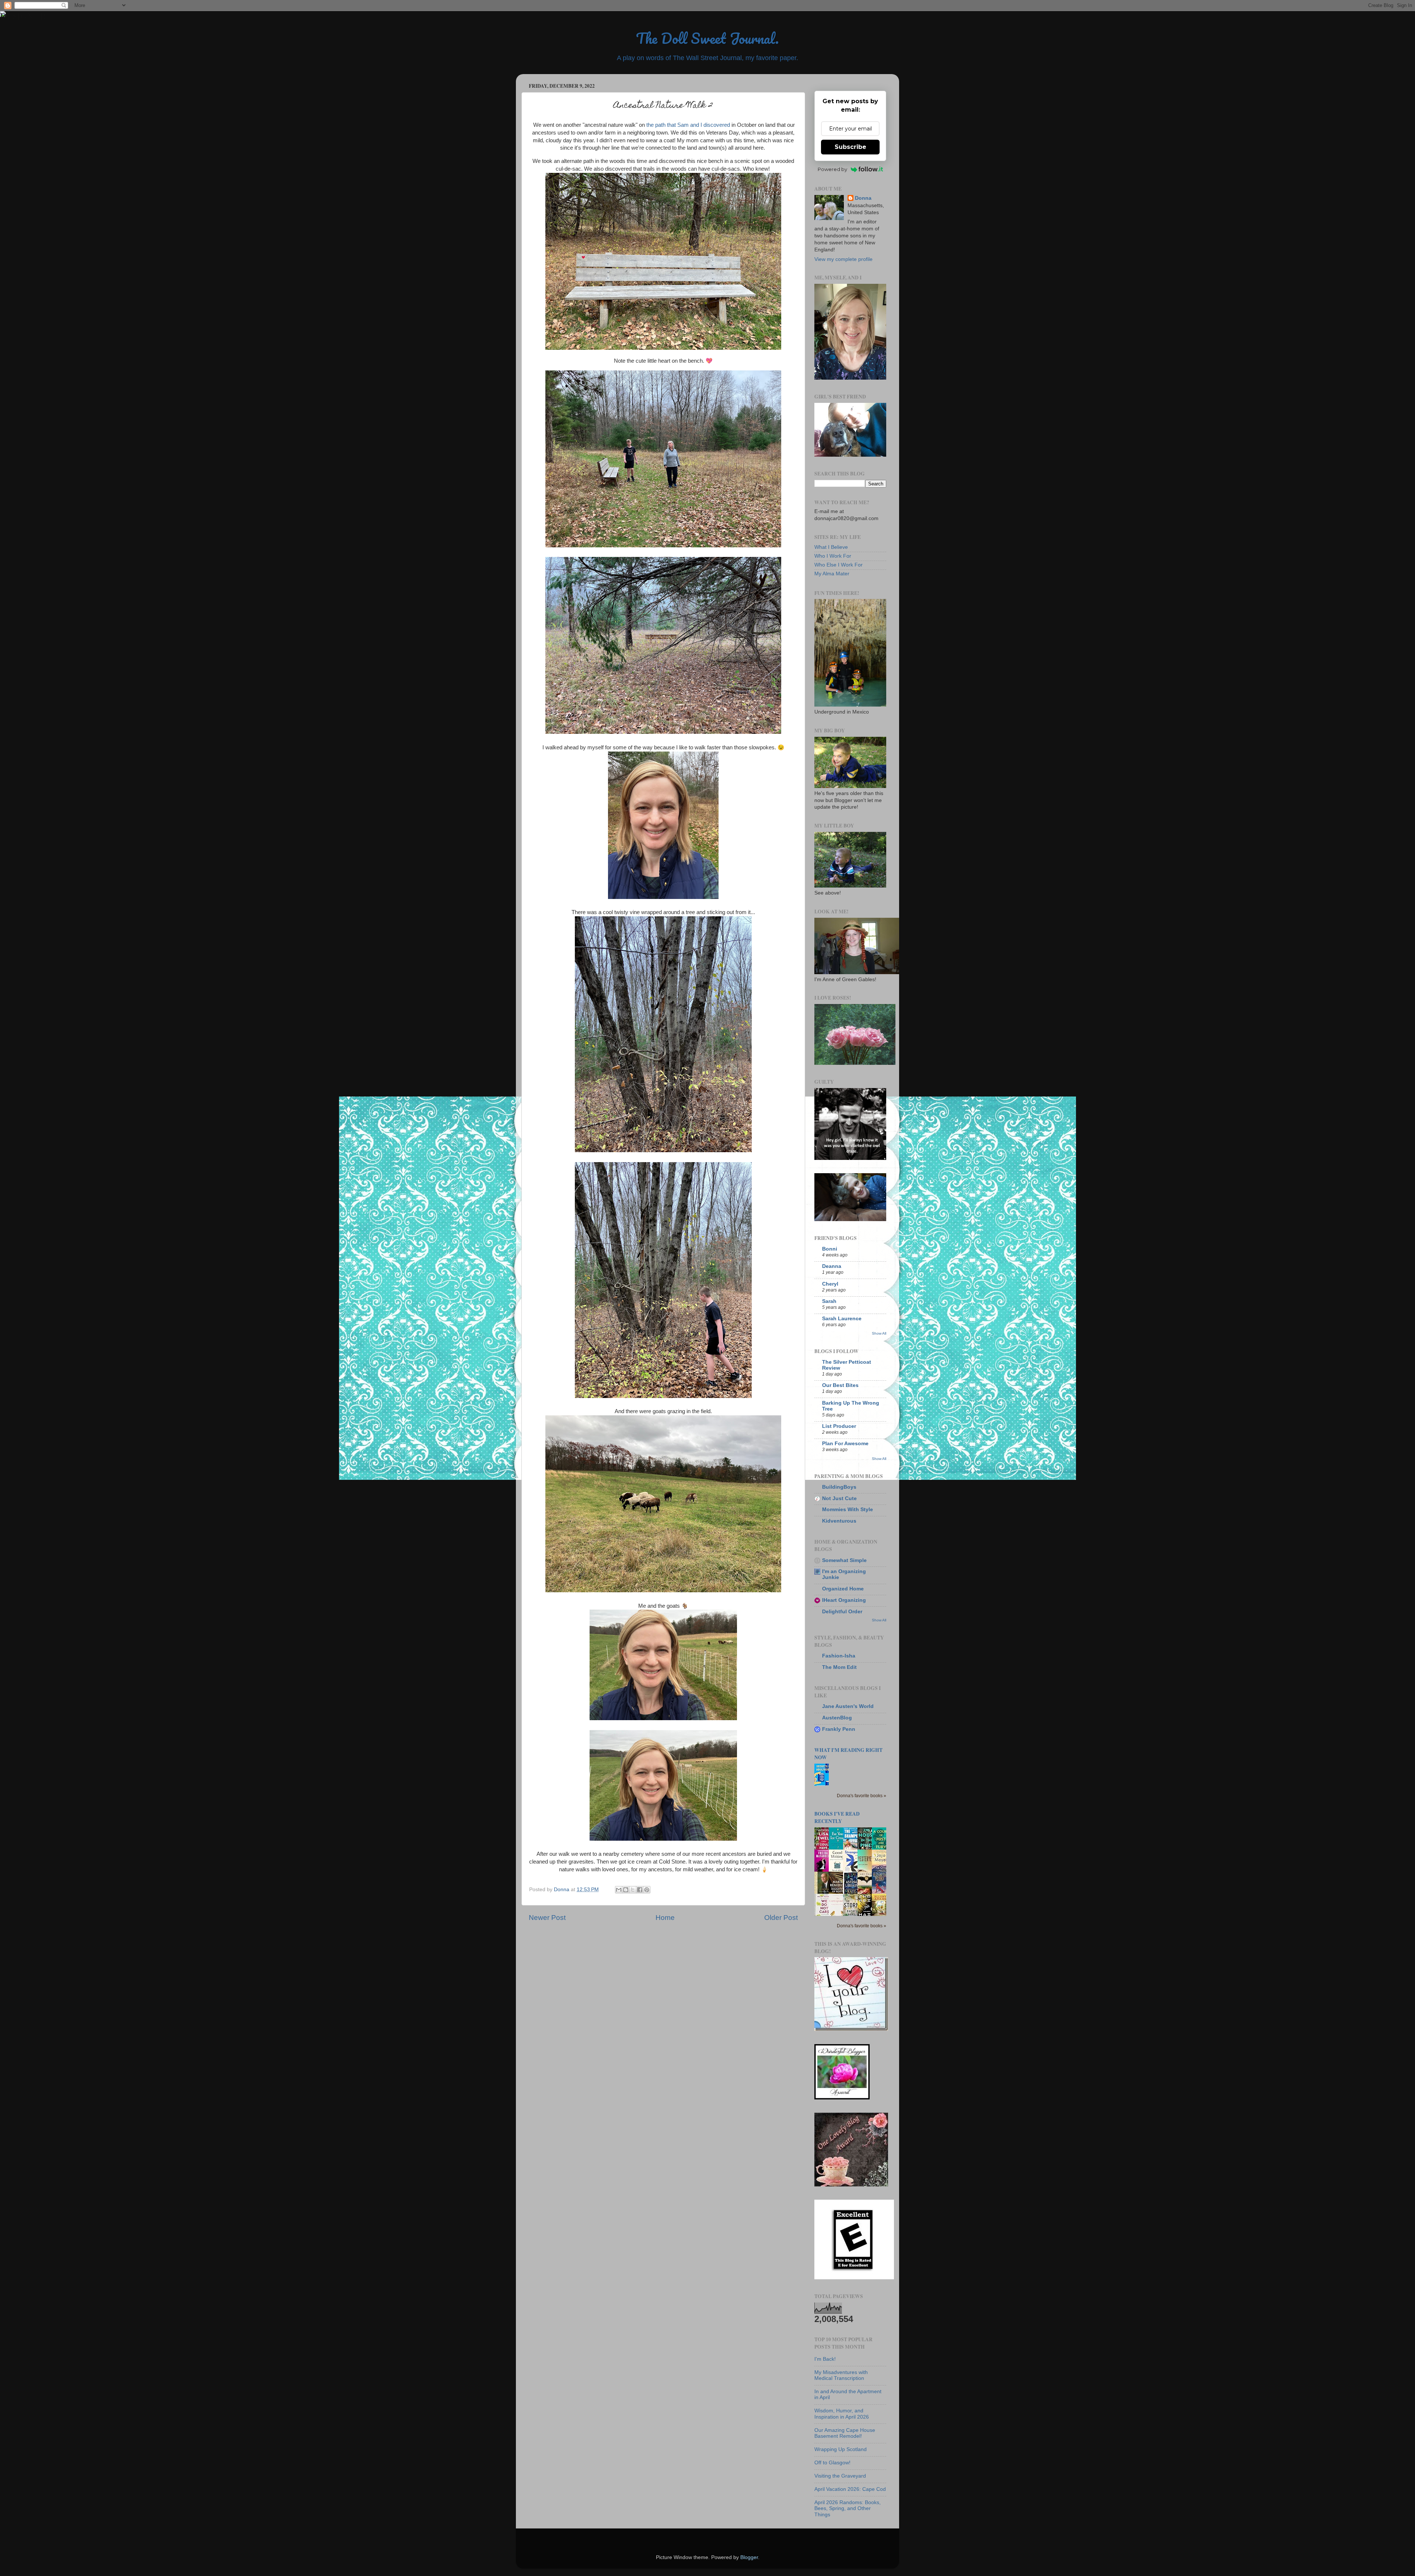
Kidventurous (839, 1521)
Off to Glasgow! (832, 2463)
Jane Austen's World (848, 1706)
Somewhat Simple (844, 1560)
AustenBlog (837, 1718)
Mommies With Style (848, 1510)
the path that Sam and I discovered (688, 125)
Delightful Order (842, 1612)
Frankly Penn (839, 1729)
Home (665, 1918)
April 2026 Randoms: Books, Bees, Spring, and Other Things (848, 2508)
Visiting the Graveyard (840, 2476)
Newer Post (547, 1918)
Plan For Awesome (845, 1444)
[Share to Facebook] (640, 1890)
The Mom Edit (839, 1667)
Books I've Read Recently (837, 1817)
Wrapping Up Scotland (841, 2449)
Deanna (832, 1266)
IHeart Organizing (844, 1600)
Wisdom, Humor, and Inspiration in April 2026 (842, 2414)
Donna (863, 198)
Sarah (829, 1301)
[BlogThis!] (626, 1890)
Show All (879, 1333)
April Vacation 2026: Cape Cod (850, 2489)
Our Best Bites (840, 1385)
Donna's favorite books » (862, 1796)
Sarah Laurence (842, 1319)
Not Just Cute (839, 1498)
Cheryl (830, 1284)
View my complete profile (843, 259)
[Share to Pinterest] (647, 1890)
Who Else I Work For (838, 565)
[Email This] (619, 1890)
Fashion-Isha (839, 1656)
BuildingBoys (839, 1487)
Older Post (781, 1918)
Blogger (749, 2557)
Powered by (832, 169)
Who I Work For (833, 556)
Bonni (830, 1249)
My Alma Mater (832, 574)
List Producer (839, 1426)
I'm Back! (825, 2359)
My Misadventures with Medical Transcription (841, 2375)
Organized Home (843, 1589)
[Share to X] (633, 1890)
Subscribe (850, 147)
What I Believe (831, 547)
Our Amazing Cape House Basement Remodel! (845, 2433)
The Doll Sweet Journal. (707, 38)
